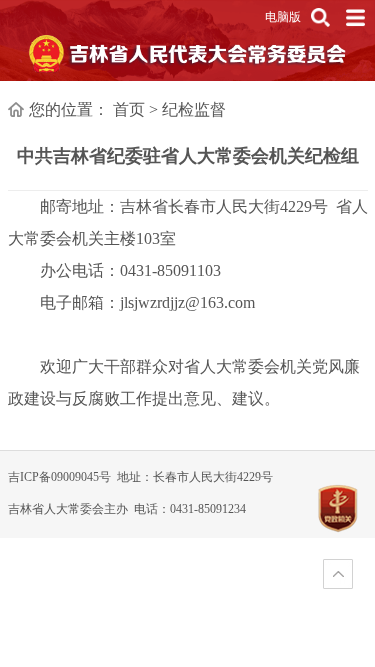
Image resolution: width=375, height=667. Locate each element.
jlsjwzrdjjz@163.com (187, 302)
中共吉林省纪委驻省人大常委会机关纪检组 (188, 156)
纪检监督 (194, 109)
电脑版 (283, 17)
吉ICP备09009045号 (59, 477)
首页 (129, 109)
